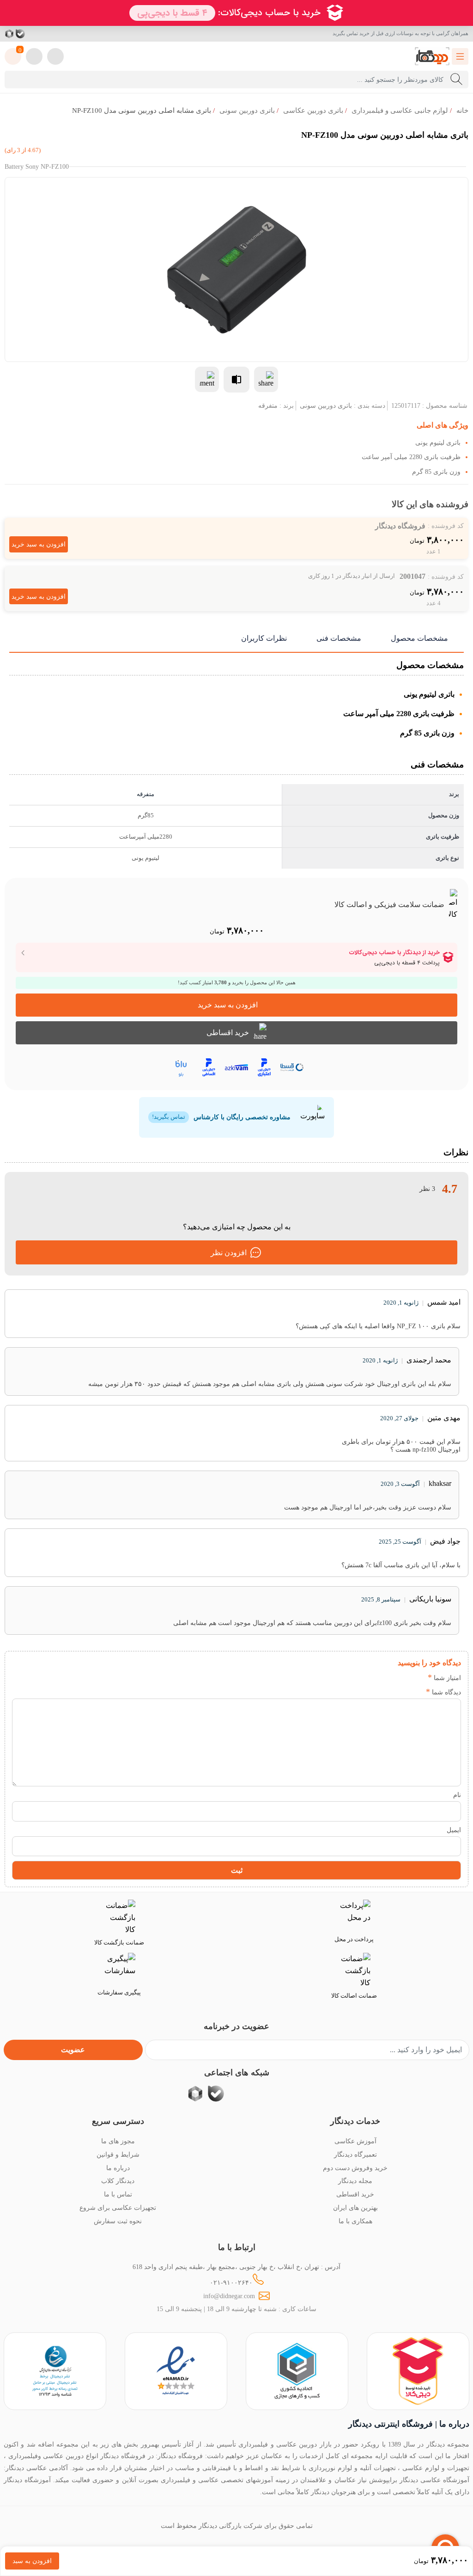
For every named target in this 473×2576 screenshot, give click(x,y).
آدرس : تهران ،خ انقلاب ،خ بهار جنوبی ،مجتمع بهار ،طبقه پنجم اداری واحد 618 (236, 2267)
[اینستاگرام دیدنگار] (54, 34)
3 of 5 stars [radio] (390, 1677)
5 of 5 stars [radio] (362, 1677)
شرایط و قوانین (118, 2154)
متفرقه (268, 405)
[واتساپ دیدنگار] (31, 34)
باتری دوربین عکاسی (313, 110)
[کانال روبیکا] (10, 34)
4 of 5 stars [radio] (376, 1677)
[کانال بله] (20, 34)
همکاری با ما (355, 2221)
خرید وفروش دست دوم (355, 2168)
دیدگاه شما (443, 1692)
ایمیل (454, 1830)
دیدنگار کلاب (118, 2181)
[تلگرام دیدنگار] (42, 34)
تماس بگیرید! (169, 1117)
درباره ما (118, 2168)
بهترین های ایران (355, 2208)
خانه (462, 110)
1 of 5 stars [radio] (417, 1677)
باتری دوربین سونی (247, 110)
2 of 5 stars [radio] (403, 1677)
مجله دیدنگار (355, 2181)
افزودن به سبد (32, 2561)
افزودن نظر (229, 1253)
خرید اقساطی (228, 1033)
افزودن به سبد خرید (39, 544)
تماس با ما (118, 2194)
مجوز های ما (118, 2141)
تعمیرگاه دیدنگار (355, 2154)
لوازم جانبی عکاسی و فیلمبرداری (400, 110)
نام (457, 1795)
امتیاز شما (444, 1678)
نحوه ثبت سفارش (118, 2221)
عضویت (73, 2050)
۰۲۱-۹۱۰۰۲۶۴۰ (231, 2282)
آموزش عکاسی (355, 2141)
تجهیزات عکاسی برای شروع (118, 2208)
